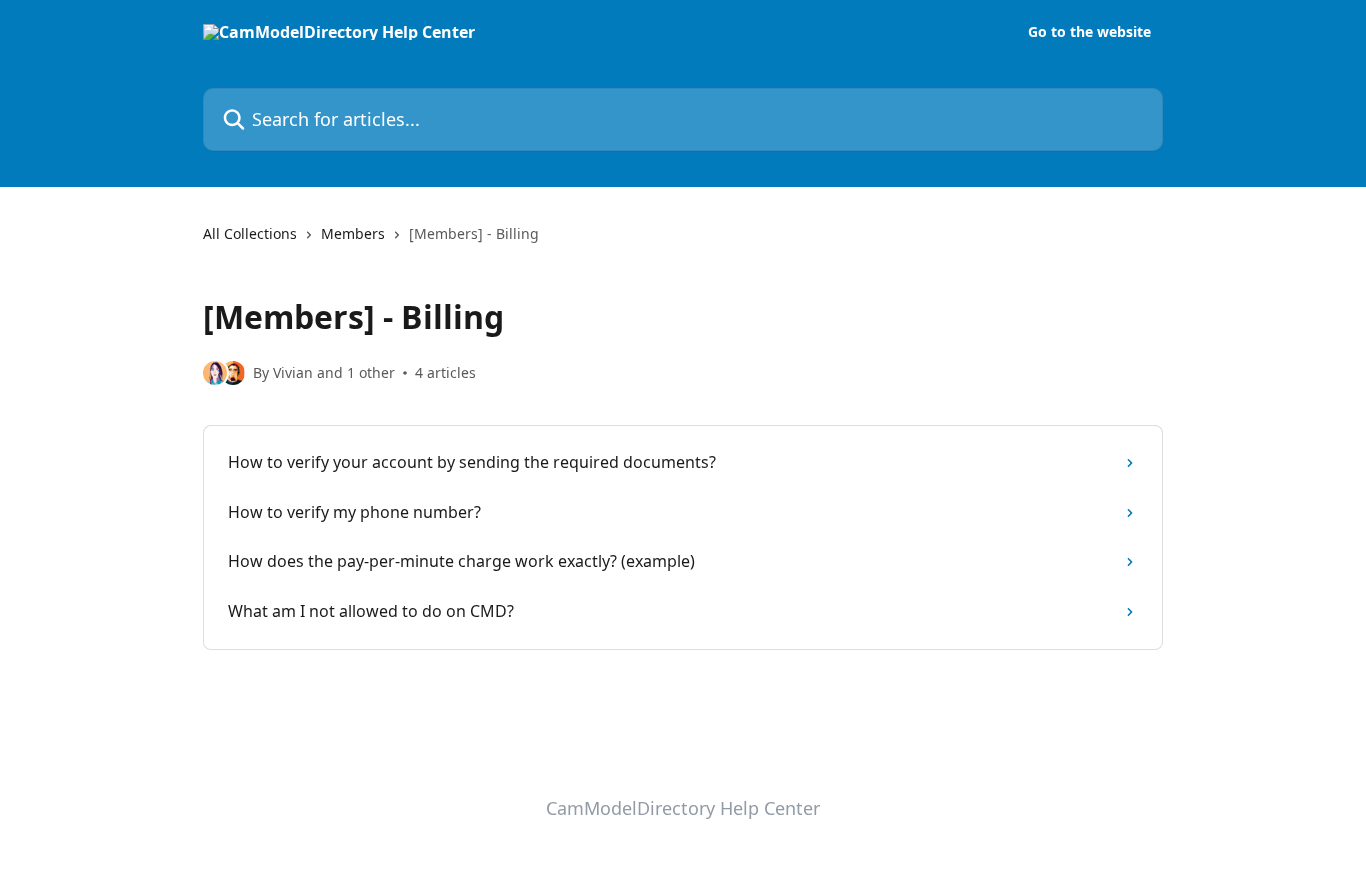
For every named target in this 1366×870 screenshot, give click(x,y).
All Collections (250, 233)
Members (353, 233)
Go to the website (1089, 32)
